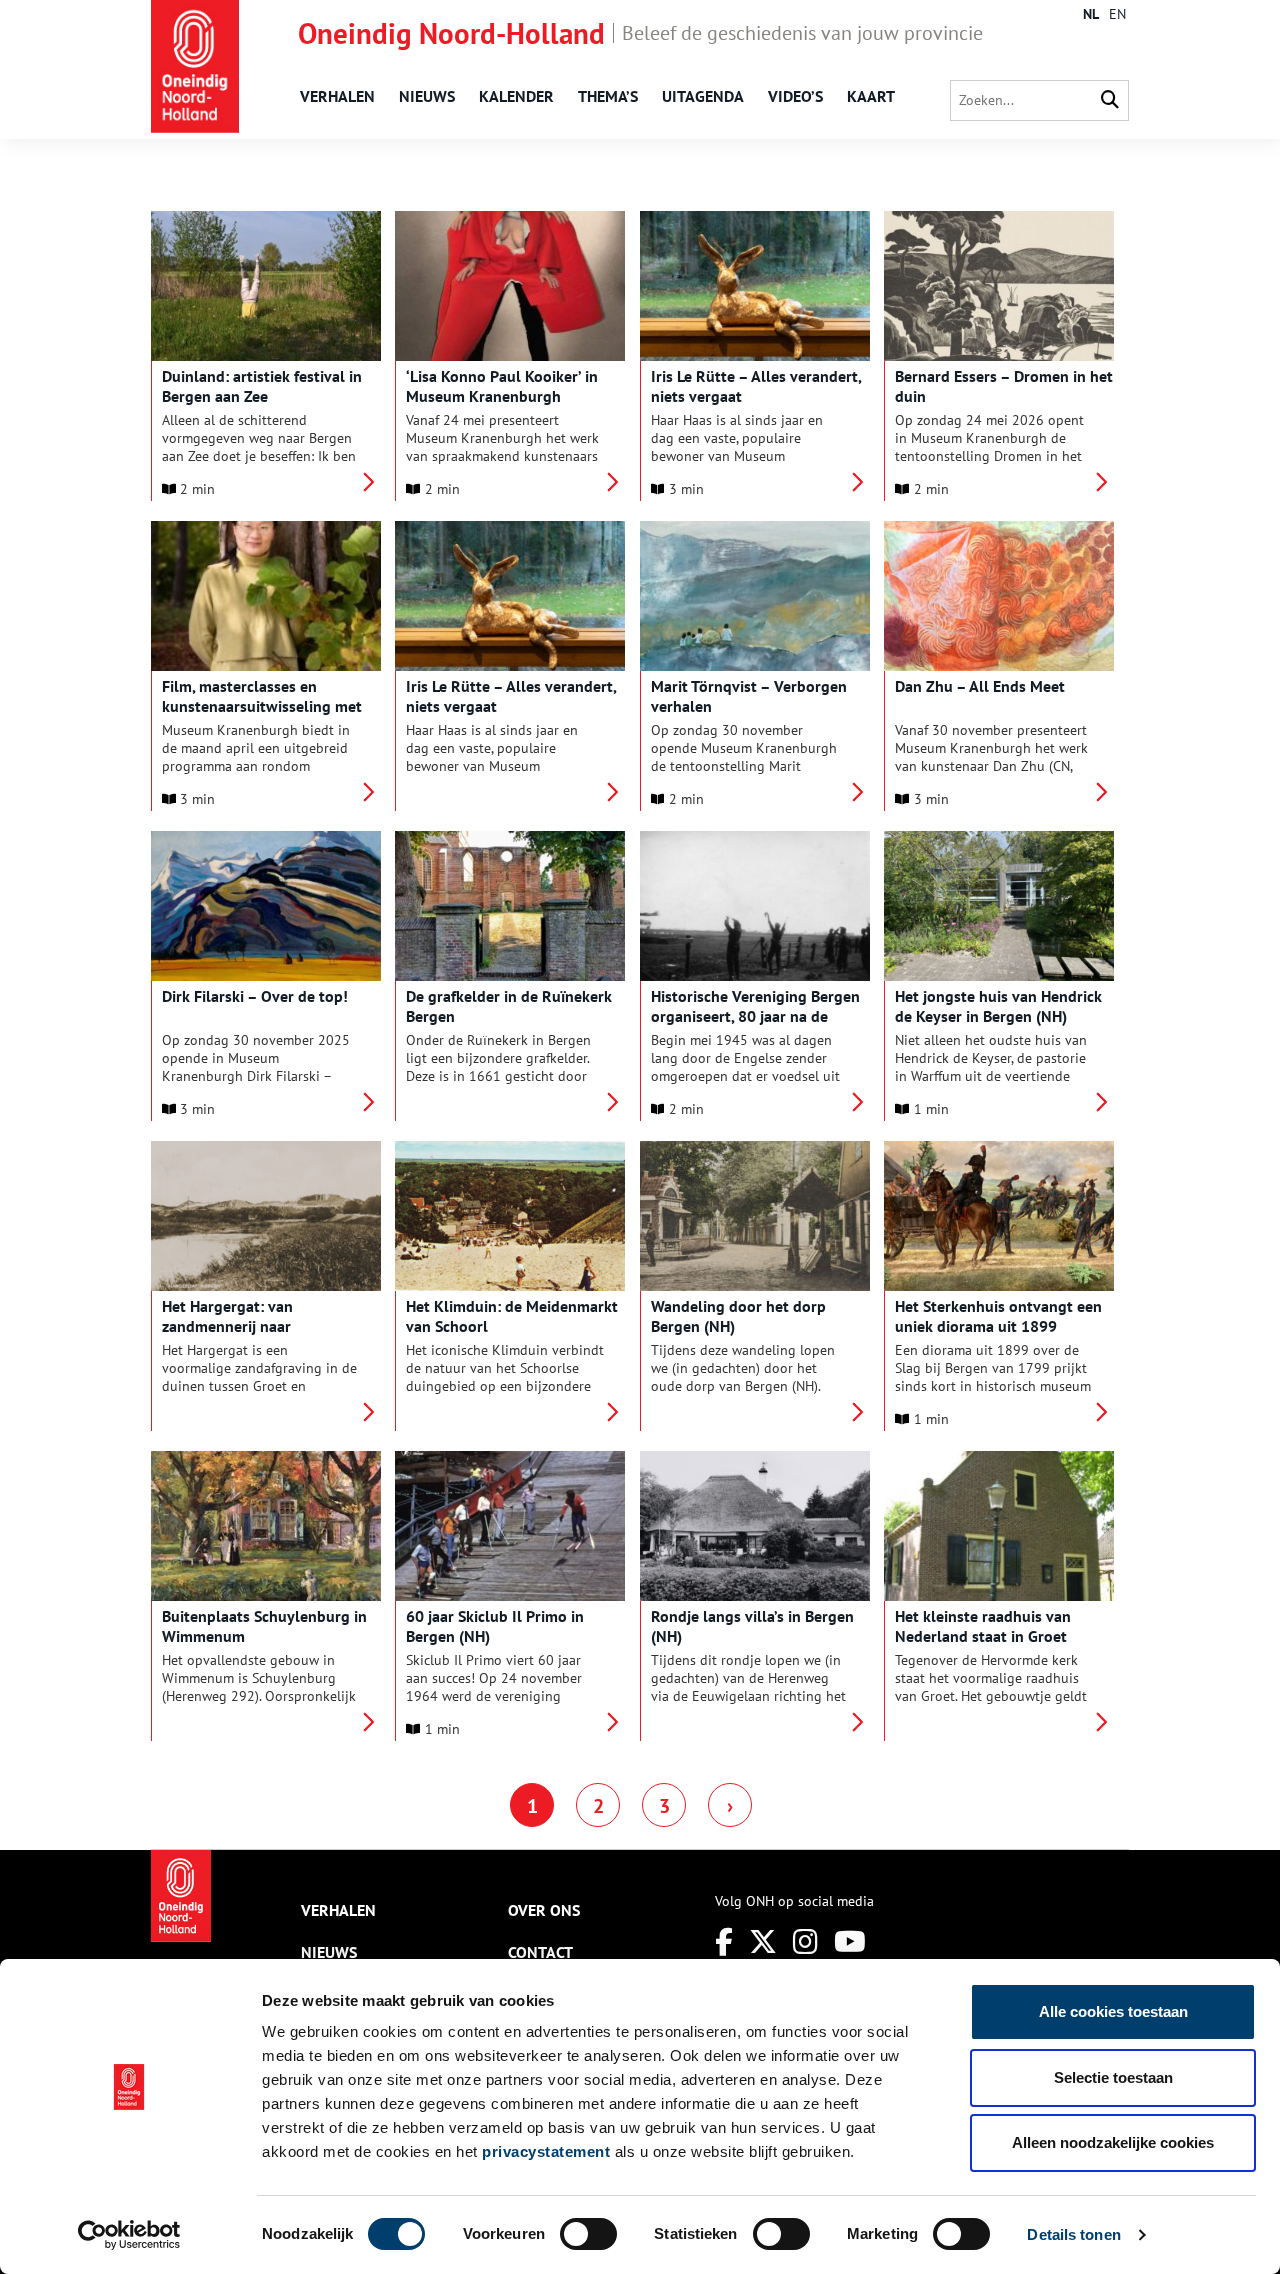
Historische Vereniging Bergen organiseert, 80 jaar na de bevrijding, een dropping (755, 1016)
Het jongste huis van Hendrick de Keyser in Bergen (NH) (998, 1006)
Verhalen (337, 96)
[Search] (1110, 100)
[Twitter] (763, 1941)
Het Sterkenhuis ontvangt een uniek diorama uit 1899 (998, 1316)
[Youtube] (850, 1941)
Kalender (516, 96)
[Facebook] (724, 1941)
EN (1117, 14)
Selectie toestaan (1113, 2077)
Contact (540, 1952)
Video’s (795, 96)
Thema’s (608, 96)
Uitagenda (703, 96)
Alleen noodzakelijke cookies (1113, 2142)
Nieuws (427, 96)
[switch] (588, 2234)
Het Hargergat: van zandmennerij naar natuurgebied (227, 1326)
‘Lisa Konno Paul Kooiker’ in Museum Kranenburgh (502, 386)
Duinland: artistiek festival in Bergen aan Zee (262, 386)
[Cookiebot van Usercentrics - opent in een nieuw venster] (129, 2235)
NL (1091, 14)
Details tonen (1073, 2234)
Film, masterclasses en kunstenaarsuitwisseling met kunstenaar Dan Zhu (262, 706)
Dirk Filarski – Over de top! (255, 996)
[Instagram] (805, 1941)
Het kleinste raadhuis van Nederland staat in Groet (983, 1626)
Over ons (544, 1910)
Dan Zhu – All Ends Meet (980, 686)
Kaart (871, 96)
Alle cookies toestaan (1113, 2011)
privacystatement (546, 2151)
